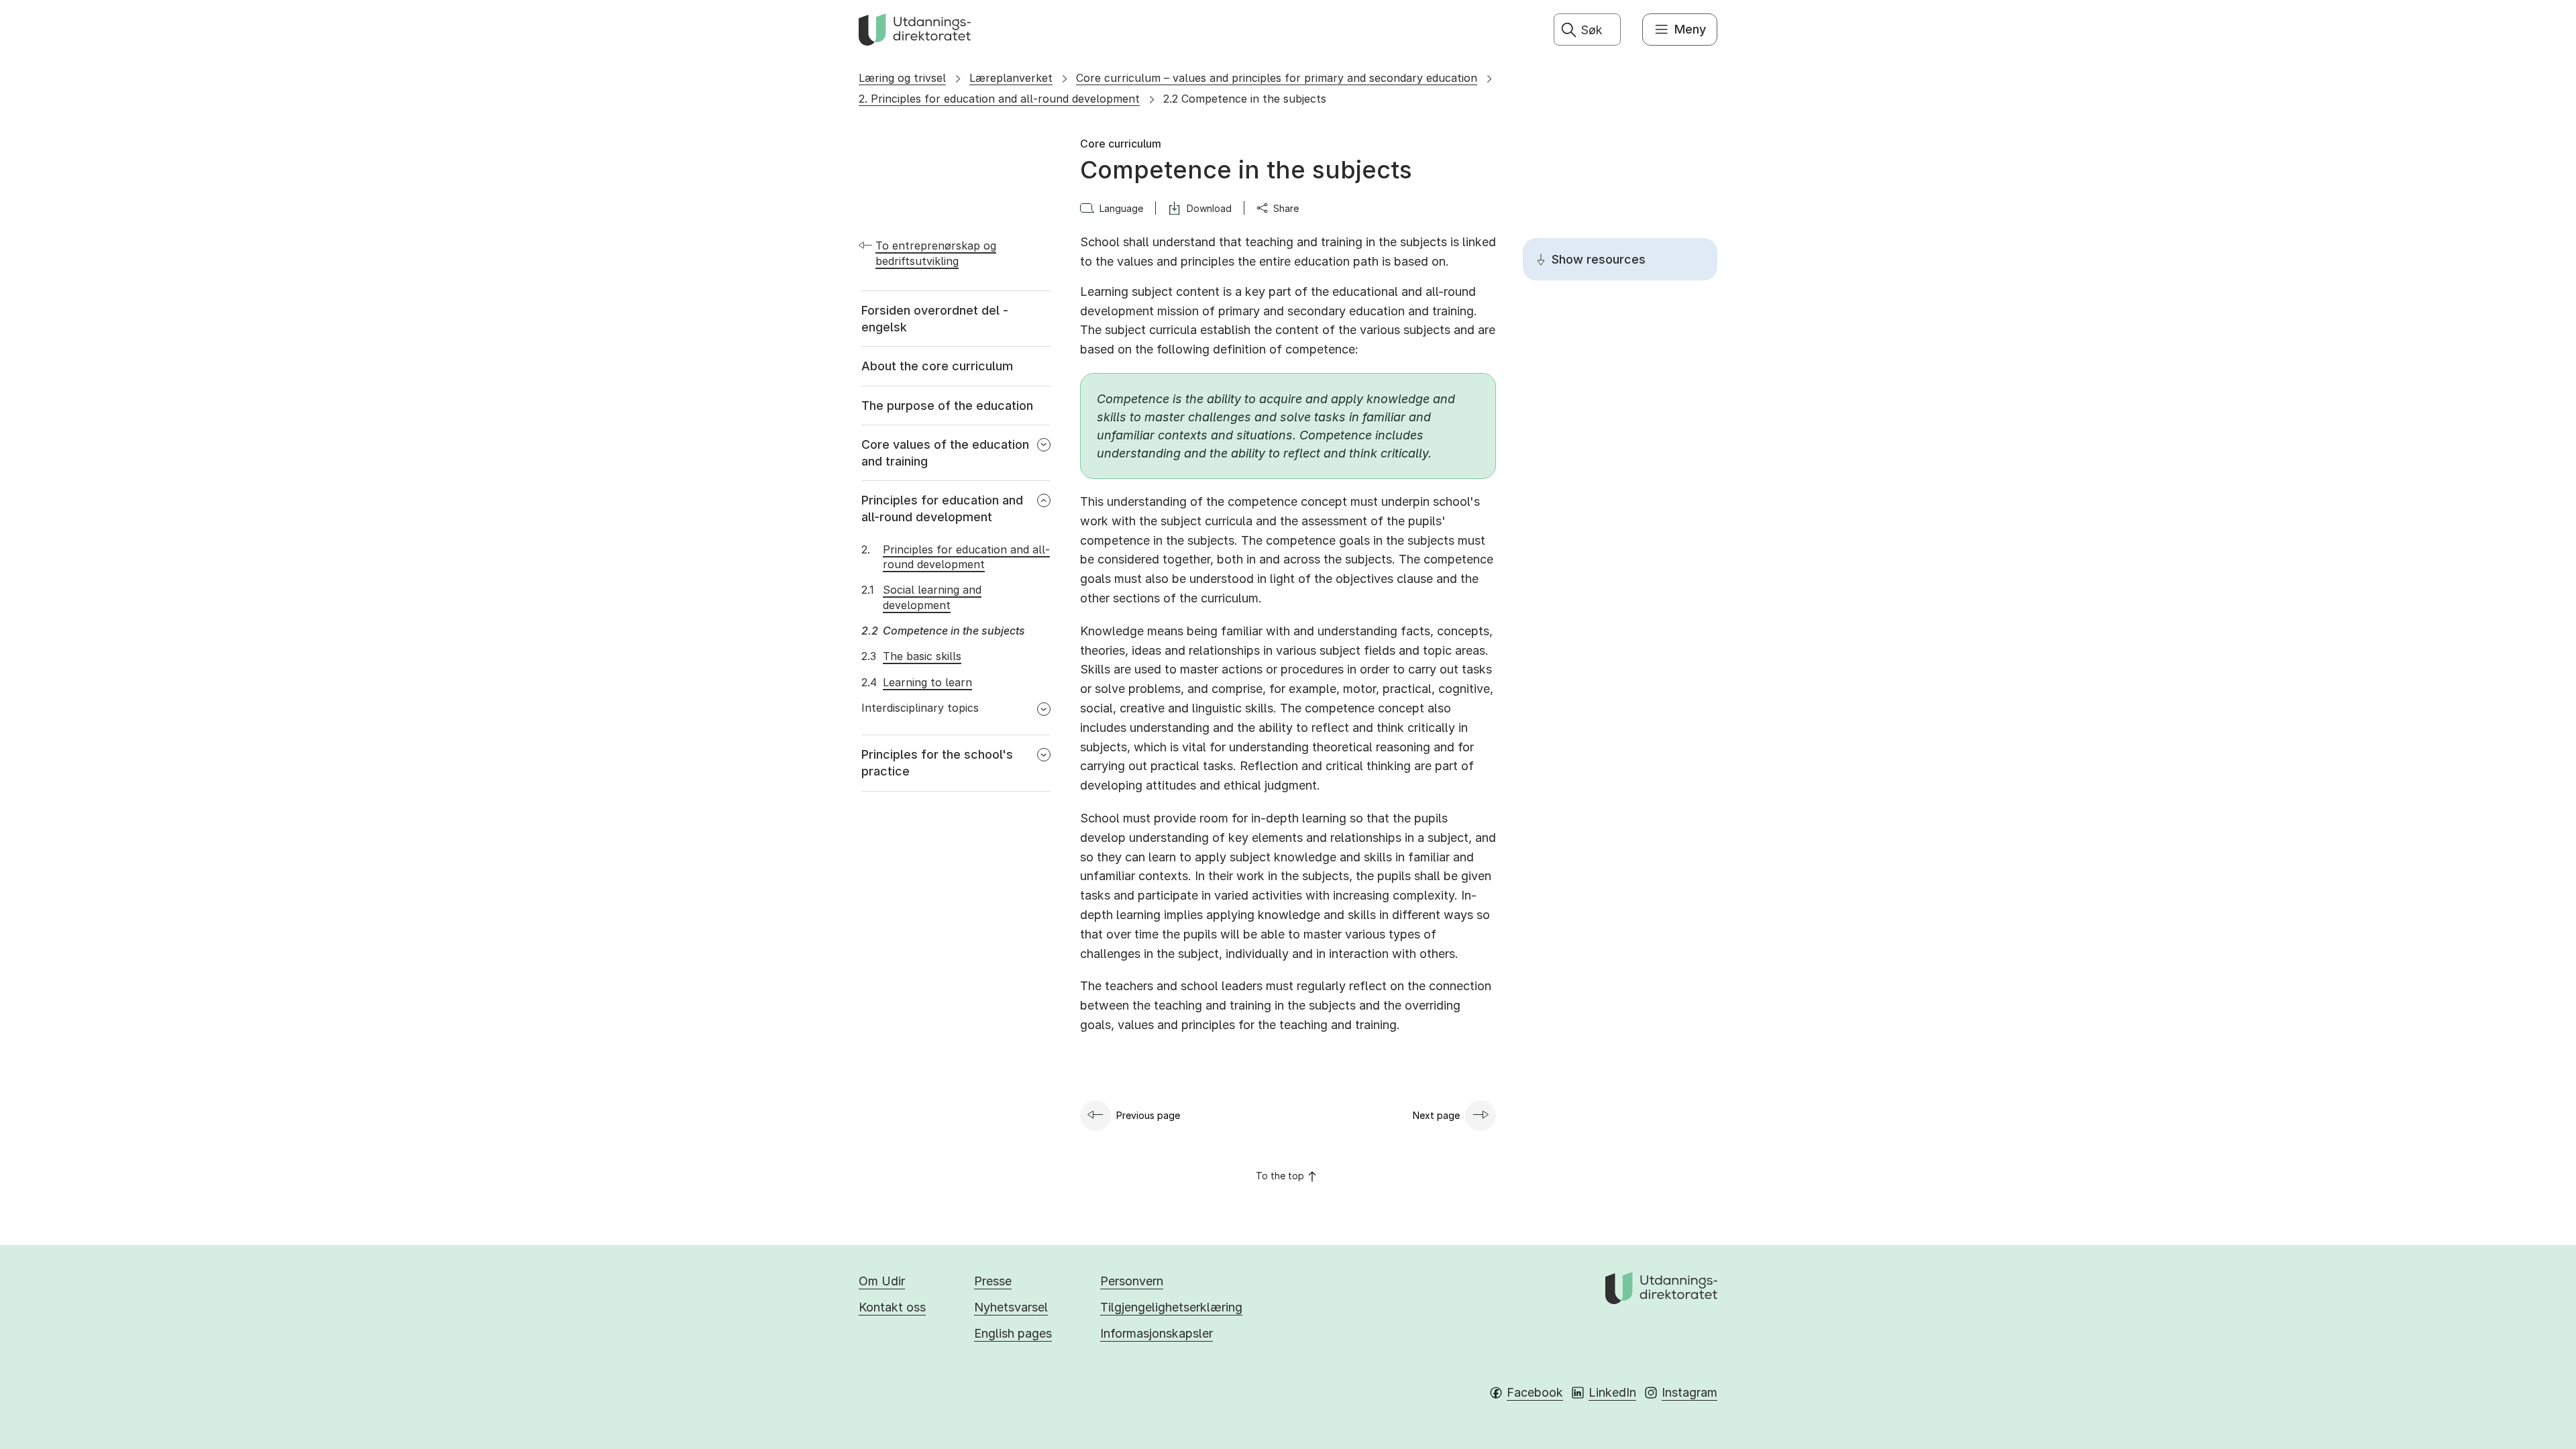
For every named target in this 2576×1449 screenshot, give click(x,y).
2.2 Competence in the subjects (1245, 99)
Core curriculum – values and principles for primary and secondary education (1277, 78)
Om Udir (882, 1281)
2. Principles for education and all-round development (999, 99)
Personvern (1132, 1281)
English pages (1013, 1333)
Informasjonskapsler (1157, 1333)
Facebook (1535, 1392)
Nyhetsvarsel (1011, 1307)
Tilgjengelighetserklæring (1171, 1307)
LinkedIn (1612, 1392)
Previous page (1148, 1115)
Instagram (1689, 1392)
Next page (1436, 1115)
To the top (1280, 1176)
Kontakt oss (892, 1307)
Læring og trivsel (902, 78)
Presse (993, 1281)
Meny (1690, 29)
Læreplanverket (1011, 78)
